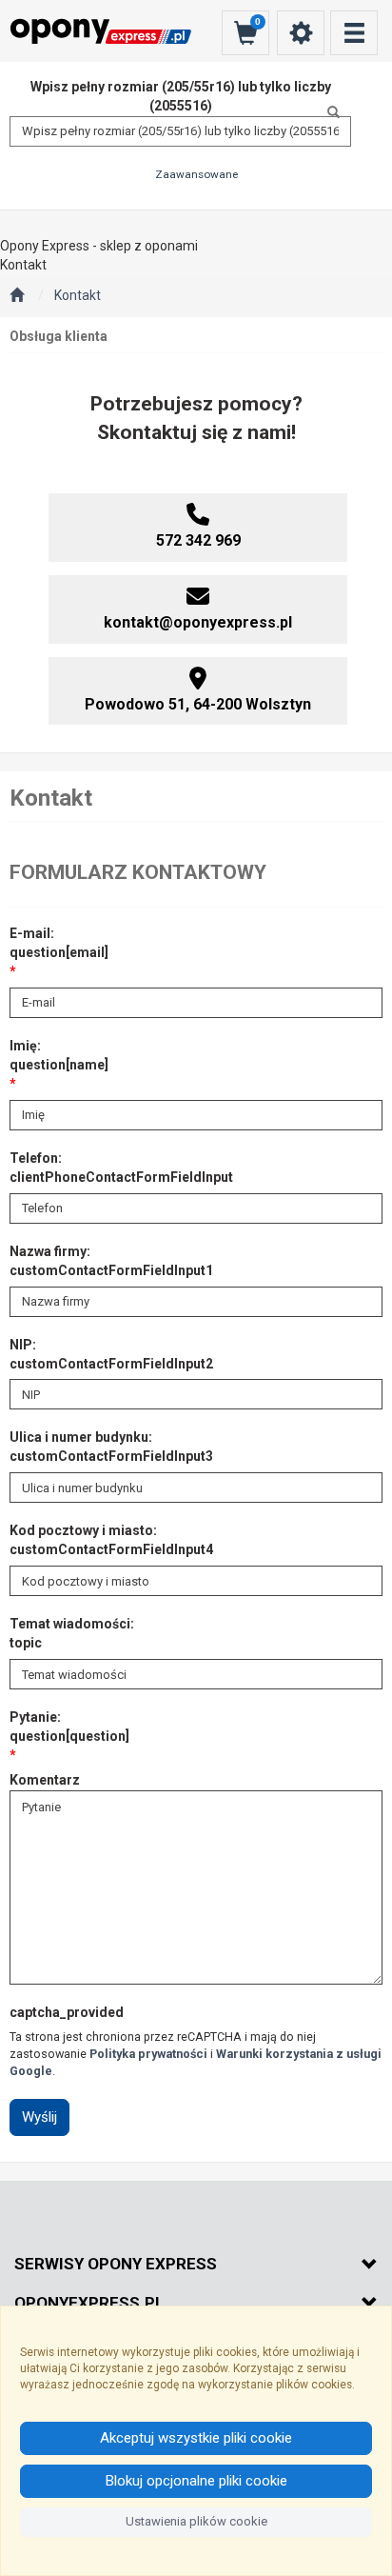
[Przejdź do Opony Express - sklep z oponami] (17, 296)
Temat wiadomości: (72, 1633)
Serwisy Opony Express (116, 2264)
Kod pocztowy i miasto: (111, 1540)
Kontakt (78, 295)
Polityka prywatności (148, 2054)
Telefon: (121, 1168)
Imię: (59, 1055)
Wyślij (39, 2117)
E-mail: (59, 943)
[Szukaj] (328, 112)
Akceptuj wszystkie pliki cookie (196, 2438)
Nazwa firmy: (111, 1261)
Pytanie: (69, 1727)
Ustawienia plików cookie (196, 2521)
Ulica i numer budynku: (111, 1447)
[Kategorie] (354, 33)
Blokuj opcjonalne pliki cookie (196, 2481)
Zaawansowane (196, 174)
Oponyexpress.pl (89, 2303)
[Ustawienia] (301, 33)
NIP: (111, 1354)
